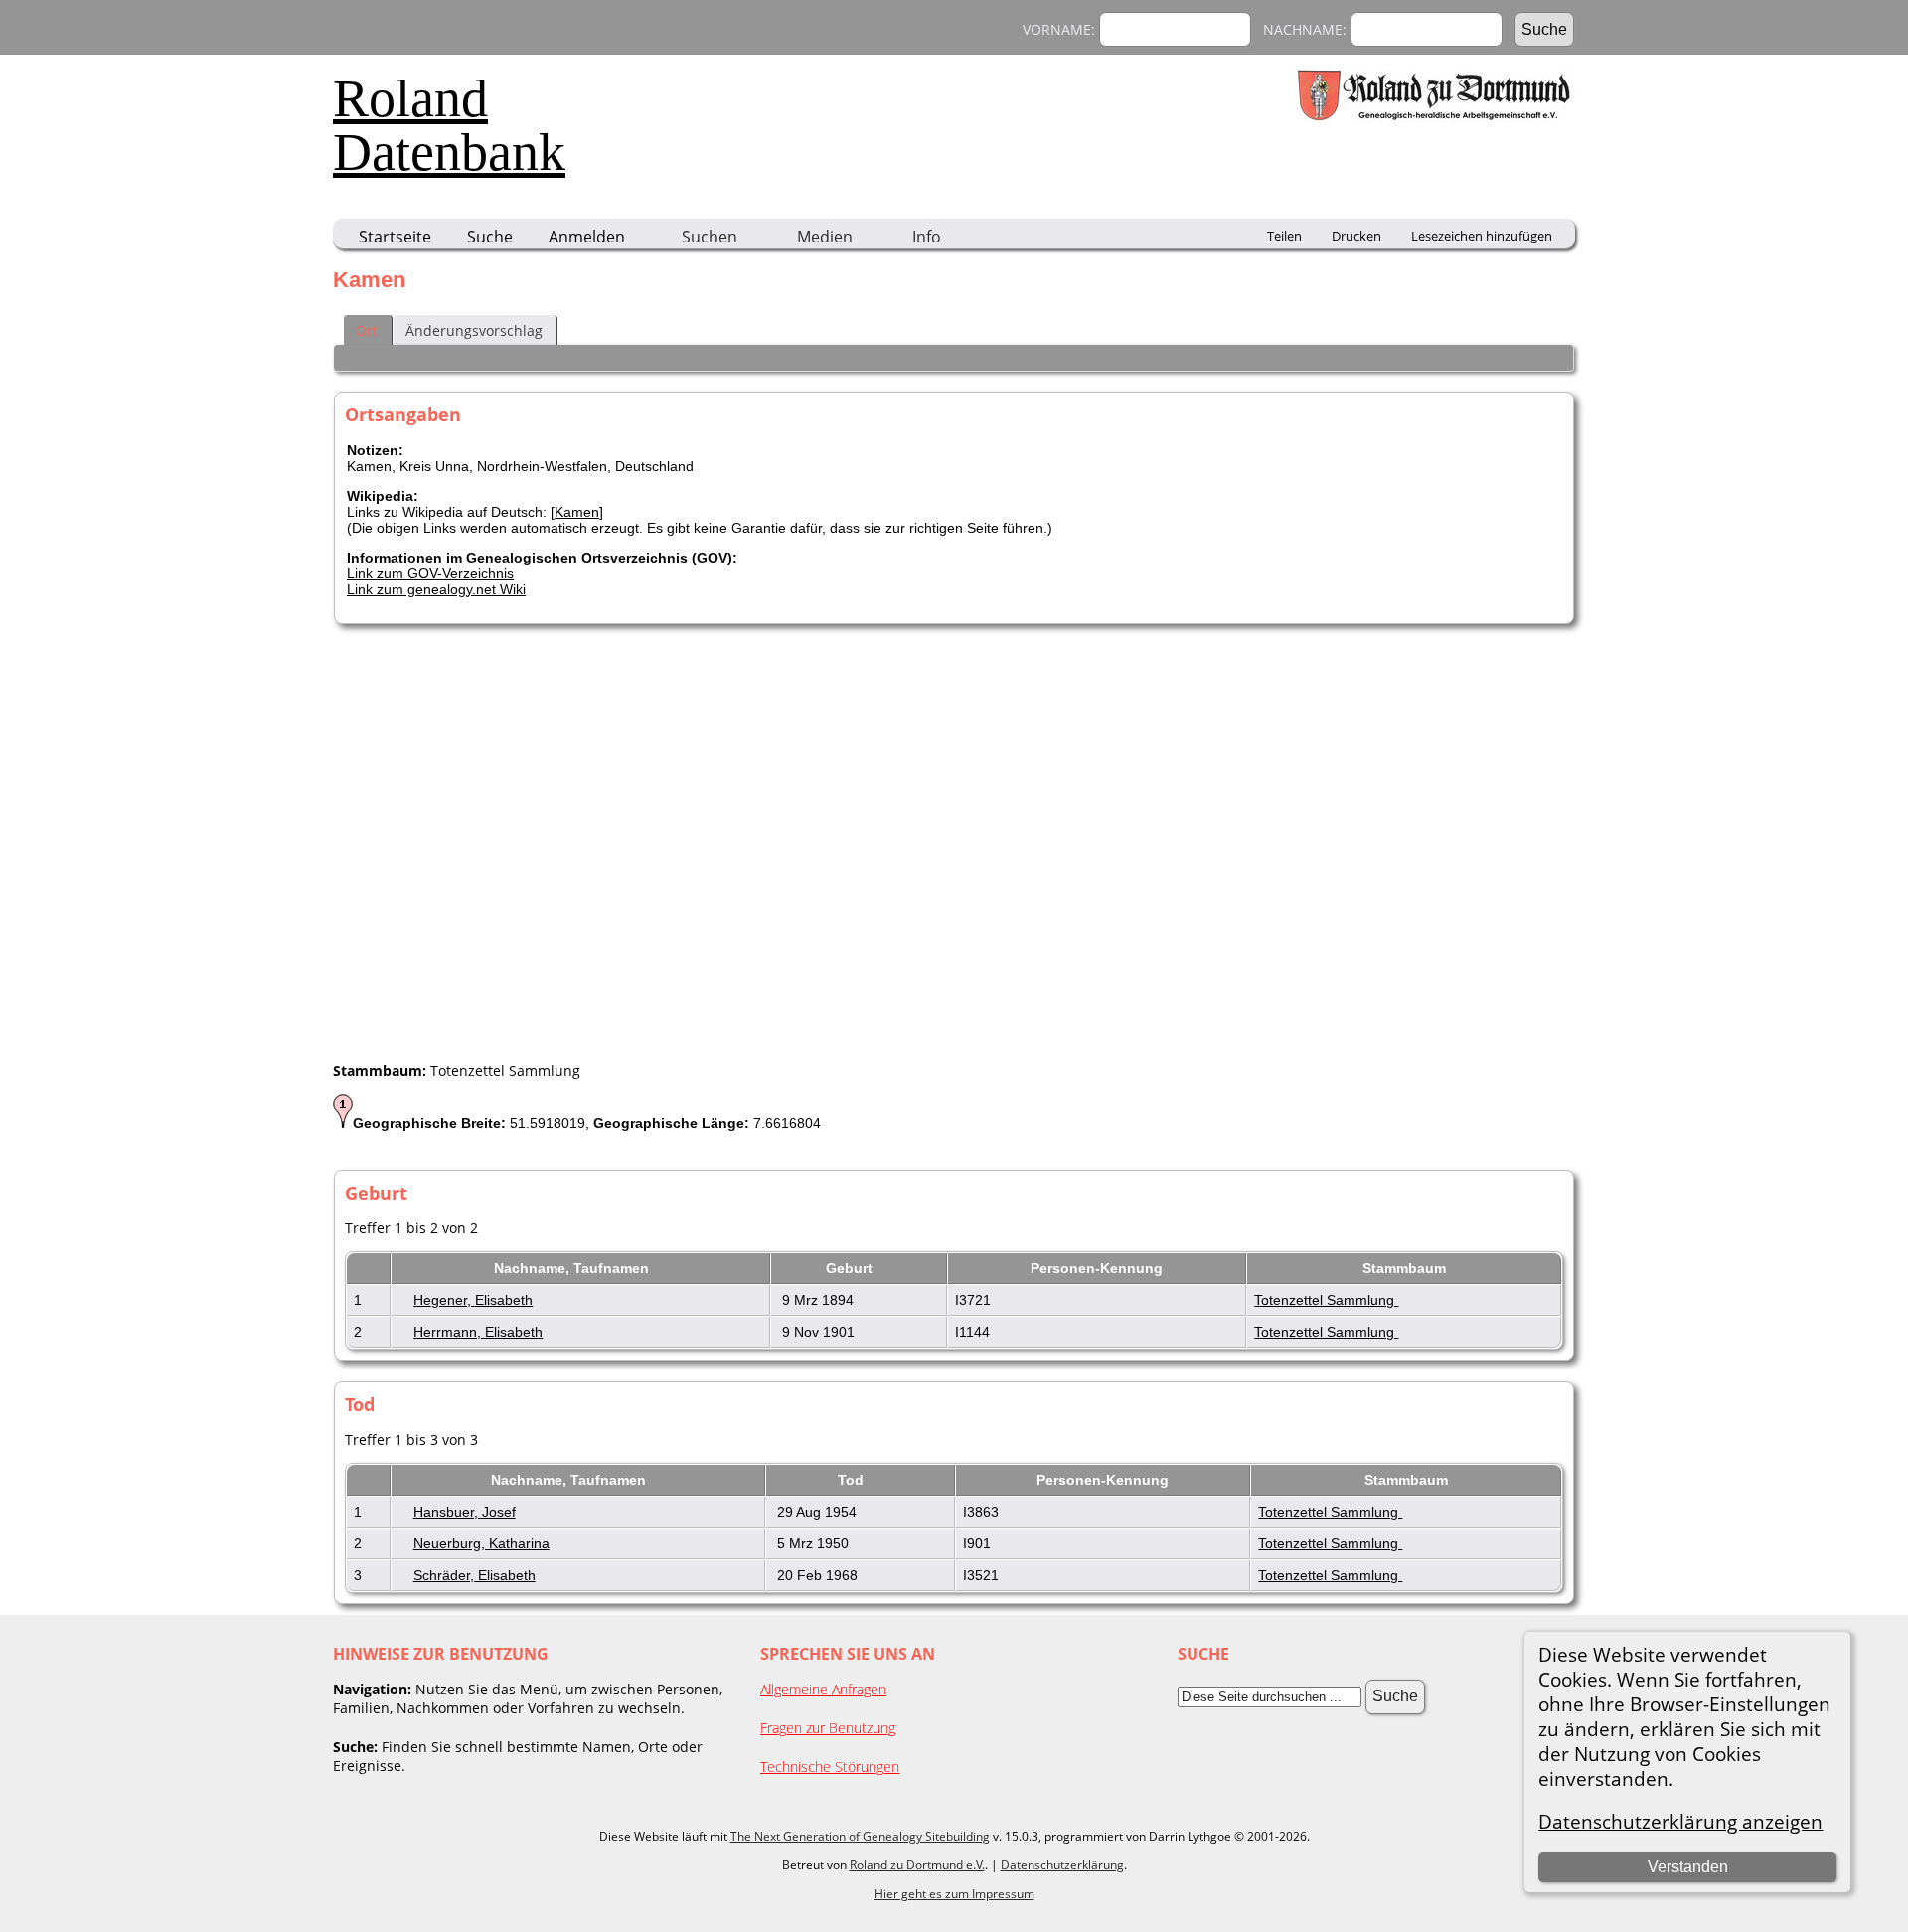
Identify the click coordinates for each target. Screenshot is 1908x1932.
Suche (490, 237)
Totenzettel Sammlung (1326, 1300)
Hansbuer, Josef (465, 1512)
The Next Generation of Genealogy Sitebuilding (860, 1836)
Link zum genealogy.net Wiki (436, 589)
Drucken (1356, 236)
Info (927, 237)
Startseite (395, 237)
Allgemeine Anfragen (823, 1689)
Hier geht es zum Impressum (954, 1894)
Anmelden (587, 237)
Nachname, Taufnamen (573, 1268)
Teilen (1284, 236)
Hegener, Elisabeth (473, 1300)
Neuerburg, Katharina (481, 1543)
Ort (367, 330)
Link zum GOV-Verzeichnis (430, 573)
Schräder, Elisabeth (475, 1575)
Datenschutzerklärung (1062, 1865)
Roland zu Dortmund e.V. (917, 1865)
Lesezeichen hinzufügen (1482, 236)
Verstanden (1688, 1867)
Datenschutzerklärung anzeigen (1680, 1821)
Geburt (851, 1268)
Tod (853, 1480)
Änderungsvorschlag (474, 330)
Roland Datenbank (449, 125)
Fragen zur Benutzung (828, 1728)
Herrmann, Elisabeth (478, 1332)
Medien (825, 237)
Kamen (577, 512)
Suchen (710, 237)
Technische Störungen (830, 1767)
